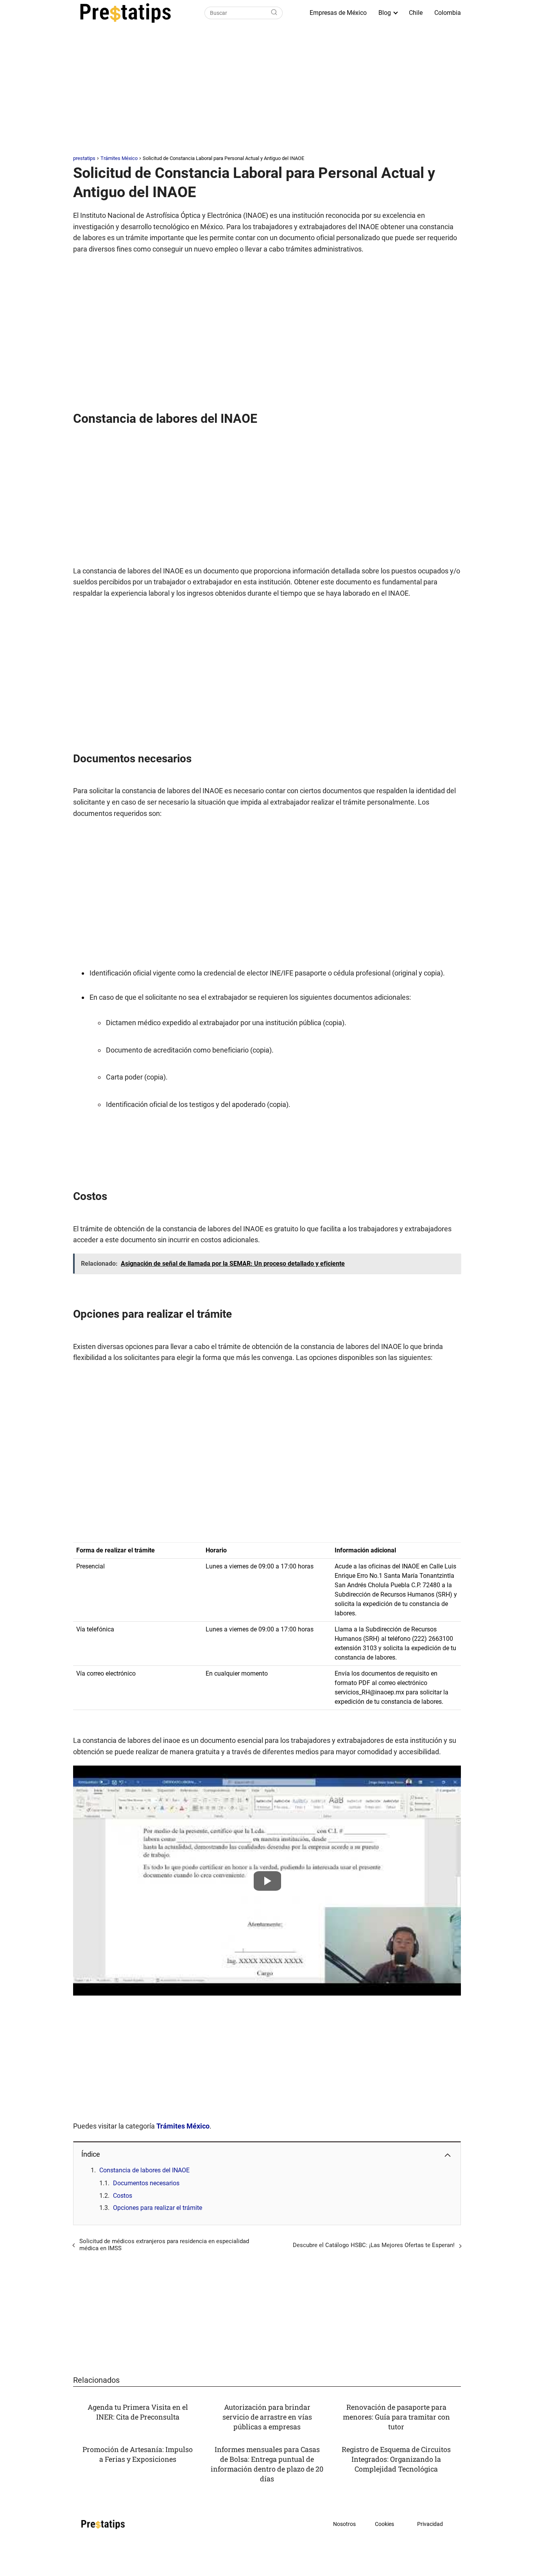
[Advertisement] (267, 92)
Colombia (448, 13)
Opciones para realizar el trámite (158, 2208)
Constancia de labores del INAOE (144, 2170)
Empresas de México (338, 13)
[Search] (274, 13)
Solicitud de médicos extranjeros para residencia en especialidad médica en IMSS (164, 2245)
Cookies (384, 2524)
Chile (416, 13)
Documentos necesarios (146, 2183)
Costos (123, 2196)
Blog (385, 13)
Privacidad (430, 2524)
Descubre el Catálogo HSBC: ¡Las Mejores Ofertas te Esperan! (374, 2245)
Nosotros (344, 2524)
